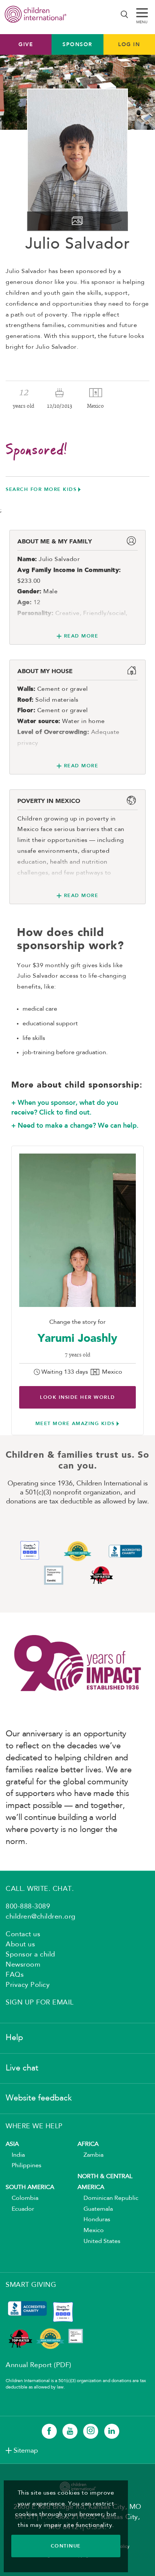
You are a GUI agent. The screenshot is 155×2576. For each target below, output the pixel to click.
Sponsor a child (30, 1955)
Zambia (90, 2155)
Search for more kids (41, 489)
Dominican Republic (108, 2198)
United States (99, 2241)
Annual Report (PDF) (39, 2365)
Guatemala (95, 2209)
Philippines (24, 2166)
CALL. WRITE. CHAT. (40, 1889)
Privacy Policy (28, 1985)
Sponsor (77, 44)
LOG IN (129, 44)
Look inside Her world (77, 1397)
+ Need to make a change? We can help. (75, 1125)
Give (26, 44)
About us (20, 1944)
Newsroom (23, 1965)
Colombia (22, 2198)
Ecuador (20, 2209)
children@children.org (41, 1917)
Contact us (23, 1934)
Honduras (94, 2220)
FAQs (15, 1975)
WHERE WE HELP (34, 2126)
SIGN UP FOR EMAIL (40, 2003)
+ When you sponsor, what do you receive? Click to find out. (65, 1107)
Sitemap (26, 2451)
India (15, 2155)
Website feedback (39, 2098)
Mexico (91, 2231)
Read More (81, 636)
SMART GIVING (31, 2285)
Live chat (22, 2068)
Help (14, 2038)
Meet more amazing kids (75, 1423)
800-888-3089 (28, 1907)
